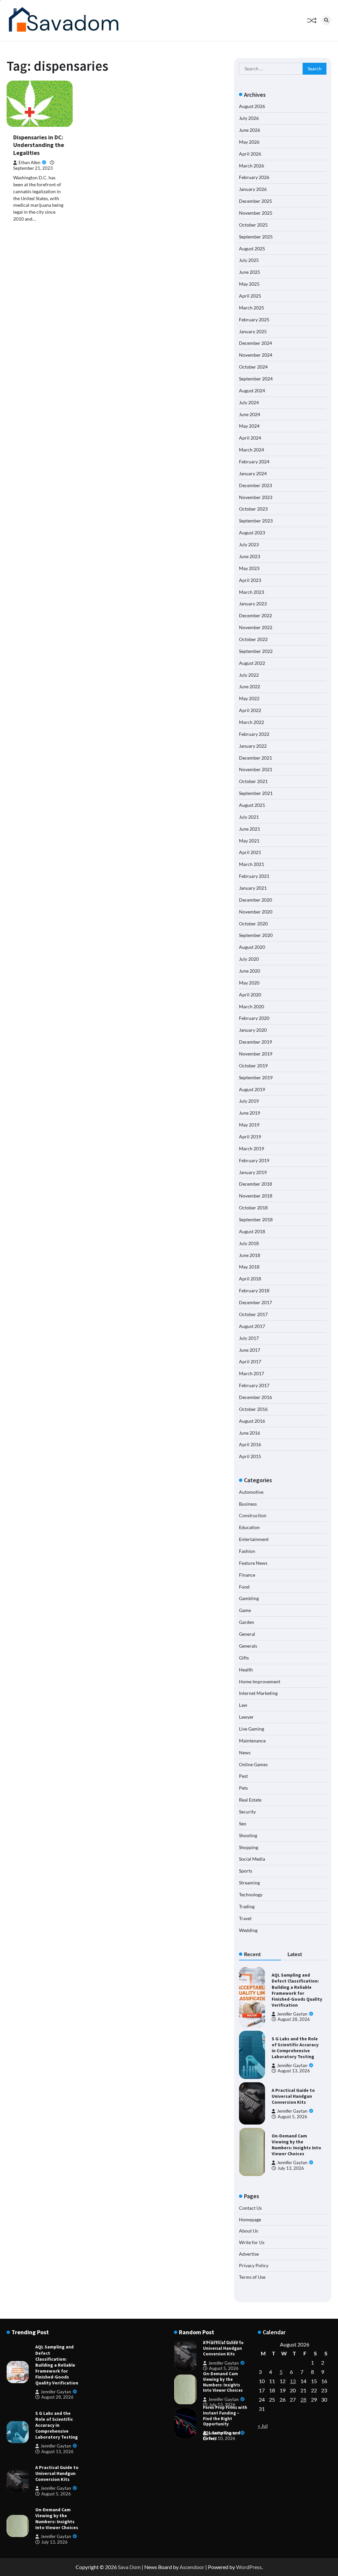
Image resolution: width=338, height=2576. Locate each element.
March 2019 (252, 1148)
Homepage (250, 2219)
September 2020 (256, 935)
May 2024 (249, 426)
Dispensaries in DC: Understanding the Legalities (39, 145)
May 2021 (249, 841)
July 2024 (249, 402)
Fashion (247, 1551)
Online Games (253, 1764)
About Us (249, 2231)
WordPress (249, 2567)
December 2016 (255, 1397)
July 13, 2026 (291, 2168)
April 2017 (250, 1361)
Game (245, 1610)
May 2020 (249, 983)
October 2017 (253, 1314)
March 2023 (252, 592)
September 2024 (256, 379)
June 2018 (250, 1255)
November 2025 (256, 213)
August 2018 (252, 1231)
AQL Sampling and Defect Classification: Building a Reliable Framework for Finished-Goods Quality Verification (297, 1990)
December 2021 (255, 758)
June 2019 (250, 1113)
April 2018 (250, 1279)
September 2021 (256, 793)
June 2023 (250, 556)
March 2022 (252, 722)
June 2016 (250, 1433)
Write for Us (252, 2242)
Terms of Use (252, 2277)
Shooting (248, 1835)
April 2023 (250, 580)
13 (293, 2381)
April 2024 (250, 438)
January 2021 (253, 888)
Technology (251, 1895)
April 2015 (250, 1456)
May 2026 (249, 142)
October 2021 (253, 781)
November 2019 (256, 1054)
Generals (248, 1646)
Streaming (249, 1883)
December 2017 (255, 1302)
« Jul (263, 2426)
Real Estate (250, 1800)
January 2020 (253, 1030)
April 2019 (250, 1137)
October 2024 (253, 367)
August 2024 (252, 391)
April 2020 (250, 995)
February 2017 (254, 1385)
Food (244, 1587)
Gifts (244, 1658)
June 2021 (250, 829)
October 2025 (253, 225)
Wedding (248, 1930)
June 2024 (250, 414)
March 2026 (252, 166)
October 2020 (253, 924)
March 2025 (252, 308)
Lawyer (246, 1717)
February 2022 (254, 734)
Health (246, 1670)
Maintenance (252, 1741)
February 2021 (254, 876)
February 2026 (254, 177)
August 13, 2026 (294, 2071)
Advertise (249, 2254)
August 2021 (252, 805)
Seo (243, 1824)
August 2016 (252, 1421)
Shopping (249, 1847)
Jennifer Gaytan (292, 2014)
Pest (243, 1776)
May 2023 (249, 568)
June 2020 (250, 971)
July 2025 (249, 260)
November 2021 (256, 769)
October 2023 (253, 509)
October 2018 (253, 1208)
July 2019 (249, 1101)
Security (247, 1812)
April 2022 (250, 710)
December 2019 (255, 1042)
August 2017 (252, 1326)
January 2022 (253, 746)
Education (249, 1527)
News (245, 1753)
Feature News (253, 1563)
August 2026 (252, 106)
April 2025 (250, 296)
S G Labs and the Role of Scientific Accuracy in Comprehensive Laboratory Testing (295, 2048)
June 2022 (250, 686)
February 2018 (254, 1290)
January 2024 (253, 473)
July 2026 (249, 118)
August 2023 (252, 533)
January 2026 (253, 189)
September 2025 (256, 237)
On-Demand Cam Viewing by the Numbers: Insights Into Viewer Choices (296, 2145)
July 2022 (249, 675)
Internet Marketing (258, 1693)
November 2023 (256, 497)
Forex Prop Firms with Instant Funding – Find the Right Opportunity (225, 2416)
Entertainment (254, 1539)
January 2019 (253, 1172)
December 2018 (255, 1184)
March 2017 (252, 1373)
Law (243, 1705)
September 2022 (256, 651)
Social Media (252, 1859)
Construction (253, 1515)
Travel (245, 1918)
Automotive (251, 1492)
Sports (246, 1871)
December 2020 (255, 900)
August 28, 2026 (294, 2019)
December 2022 (255, 615)
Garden (247, 1622)
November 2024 (256, 355)
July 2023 (249, 544)
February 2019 (254, 1160)
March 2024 (252, 450)
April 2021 (250, 852)
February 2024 (254, 462)
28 (303, 2399)
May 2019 (249, 1125)
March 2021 (252, 864)
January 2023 (253, 604)
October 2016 (253, 1409)
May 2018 (249, 1267)
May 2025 (249, 284)
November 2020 (256, 912)
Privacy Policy (254, 2265)
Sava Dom (129, 2567)
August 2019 (252, 1089)
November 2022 (256, 627)
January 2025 (253, 331)
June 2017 (250, 1350)
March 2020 (252, 1006)
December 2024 (255, 343)
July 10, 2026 (222, 2438)
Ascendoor (192, 2567)
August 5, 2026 (292, 2117)
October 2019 (253, 1066)
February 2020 (254, 1018)
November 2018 (256, 1196)
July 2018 (249, 1243)
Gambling (249, 1598)
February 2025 (254, 320)
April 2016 (250, 1444)
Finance (247, 1575)
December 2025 (255, 201)
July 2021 (249, 817)
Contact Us (250, 2208)
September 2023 (256, 521)
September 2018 (256, 1219)
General (247, 1634)
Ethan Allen (29, 163)
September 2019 (256, 1077)
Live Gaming (252, 1729)
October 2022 (253, 639)
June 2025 (250, 272)
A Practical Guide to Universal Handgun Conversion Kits (293, 2096)
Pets (243, 1788)
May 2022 (249, 698)
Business (248, 1504)
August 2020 (252, 947)
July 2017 (249, 1338)
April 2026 (250, 154)
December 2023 (255, 485)
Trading (247, 1906)
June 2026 (250, 130)
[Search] (326, 20)
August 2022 (252, 663)
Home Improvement (260, 1682)
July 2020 (249, 959)
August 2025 (252, 249)
